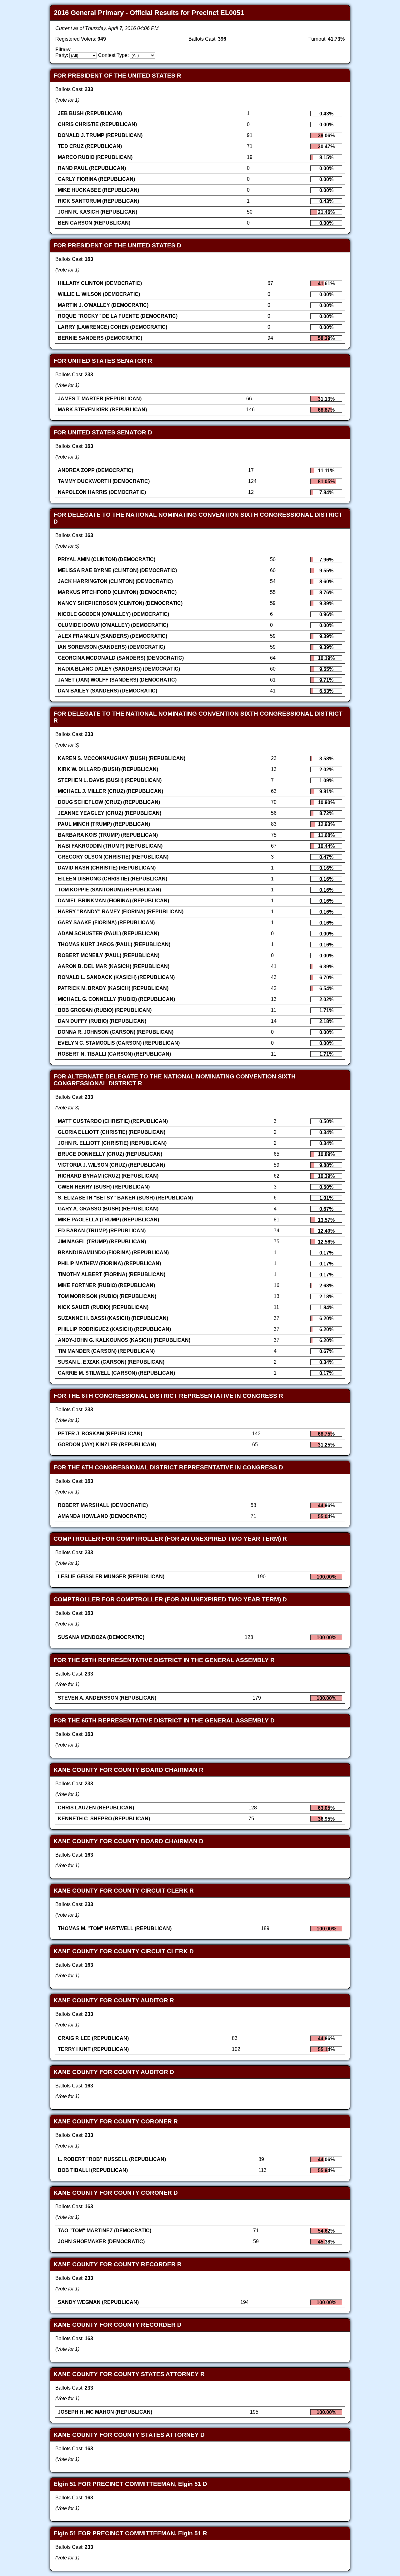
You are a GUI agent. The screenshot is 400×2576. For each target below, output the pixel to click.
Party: (62, 55)
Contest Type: (113, 55)
